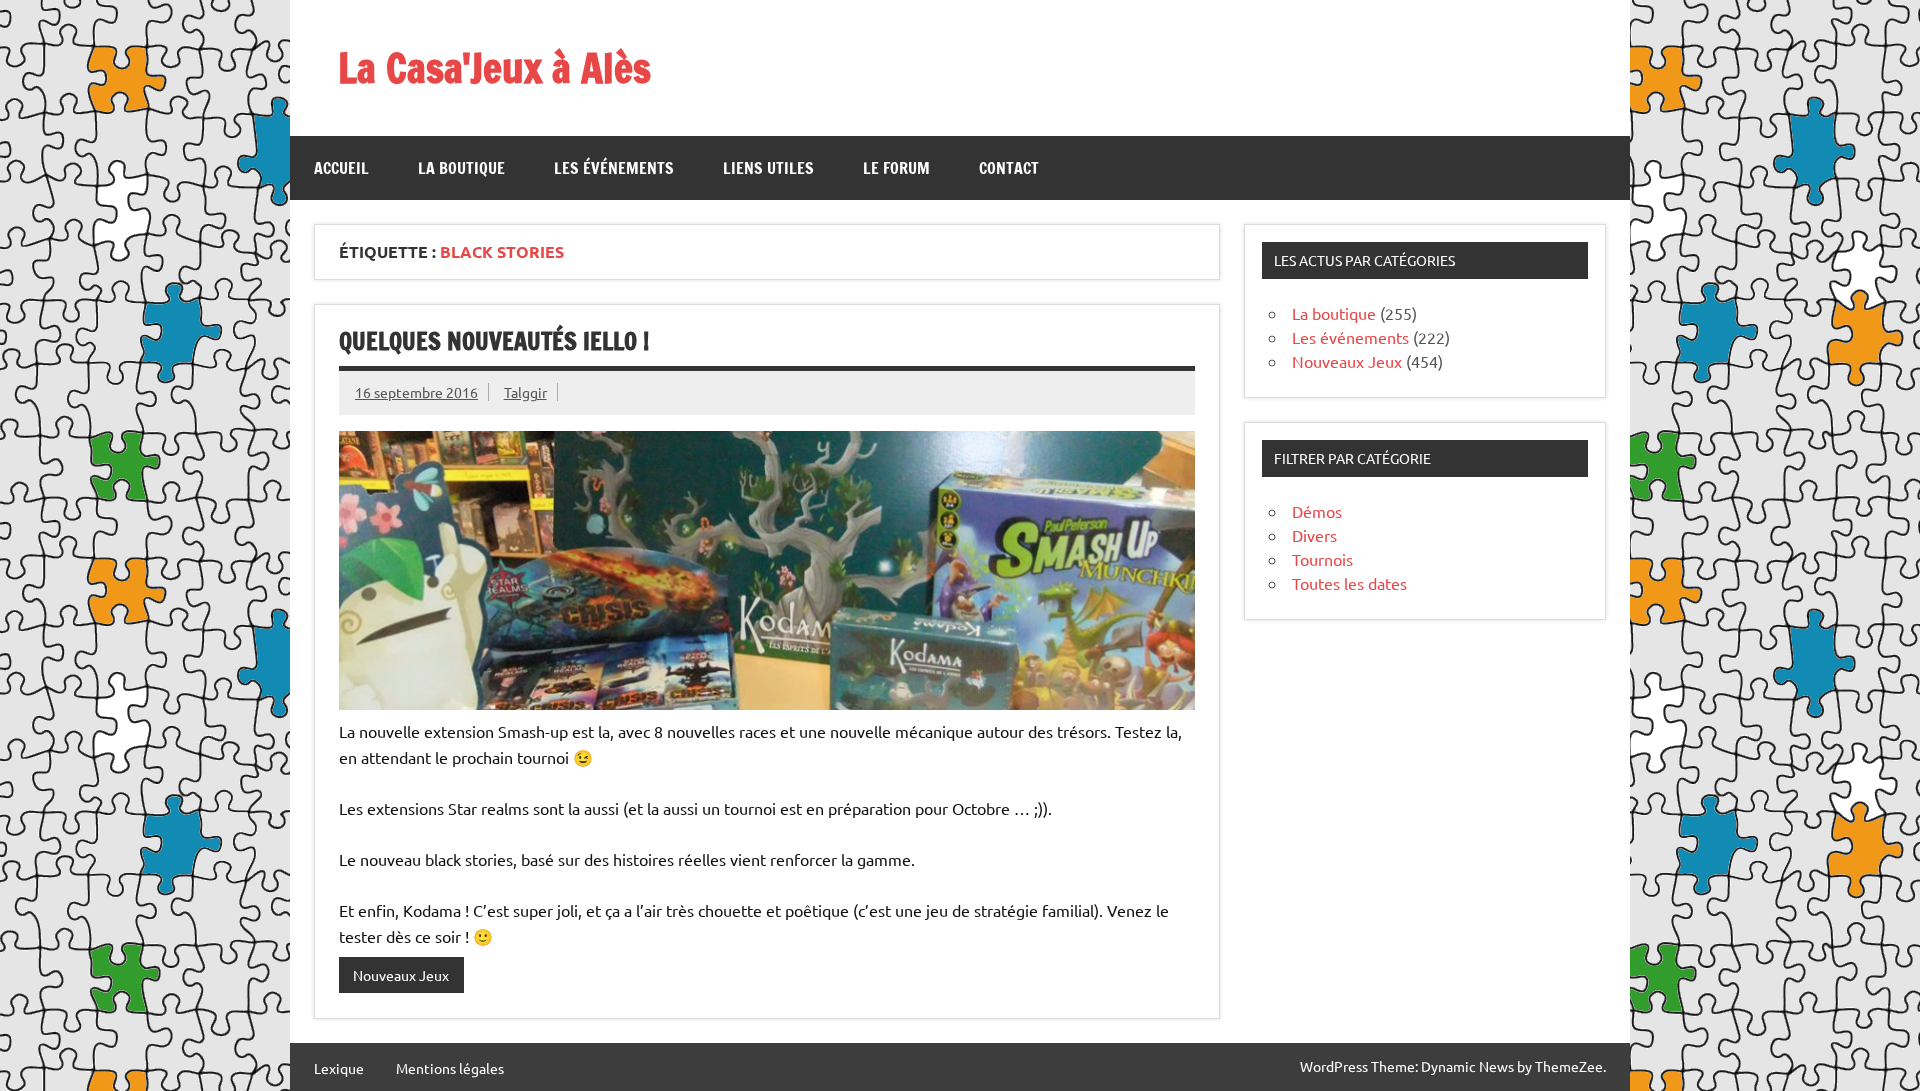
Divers (1314, 535)
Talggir (525, 392)
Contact (1009, 168)
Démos (1317, 511)
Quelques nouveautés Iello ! (494, 341)
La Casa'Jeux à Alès (494, 67)
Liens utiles (768, 168)
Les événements (614, 168)
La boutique (461, 168)
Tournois (1322, 559)
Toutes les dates (1349, 583)
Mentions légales (450, 1068)
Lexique (339, 1068)
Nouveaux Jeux (401, 975)
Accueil (341, 168)
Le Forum (896, 168)
